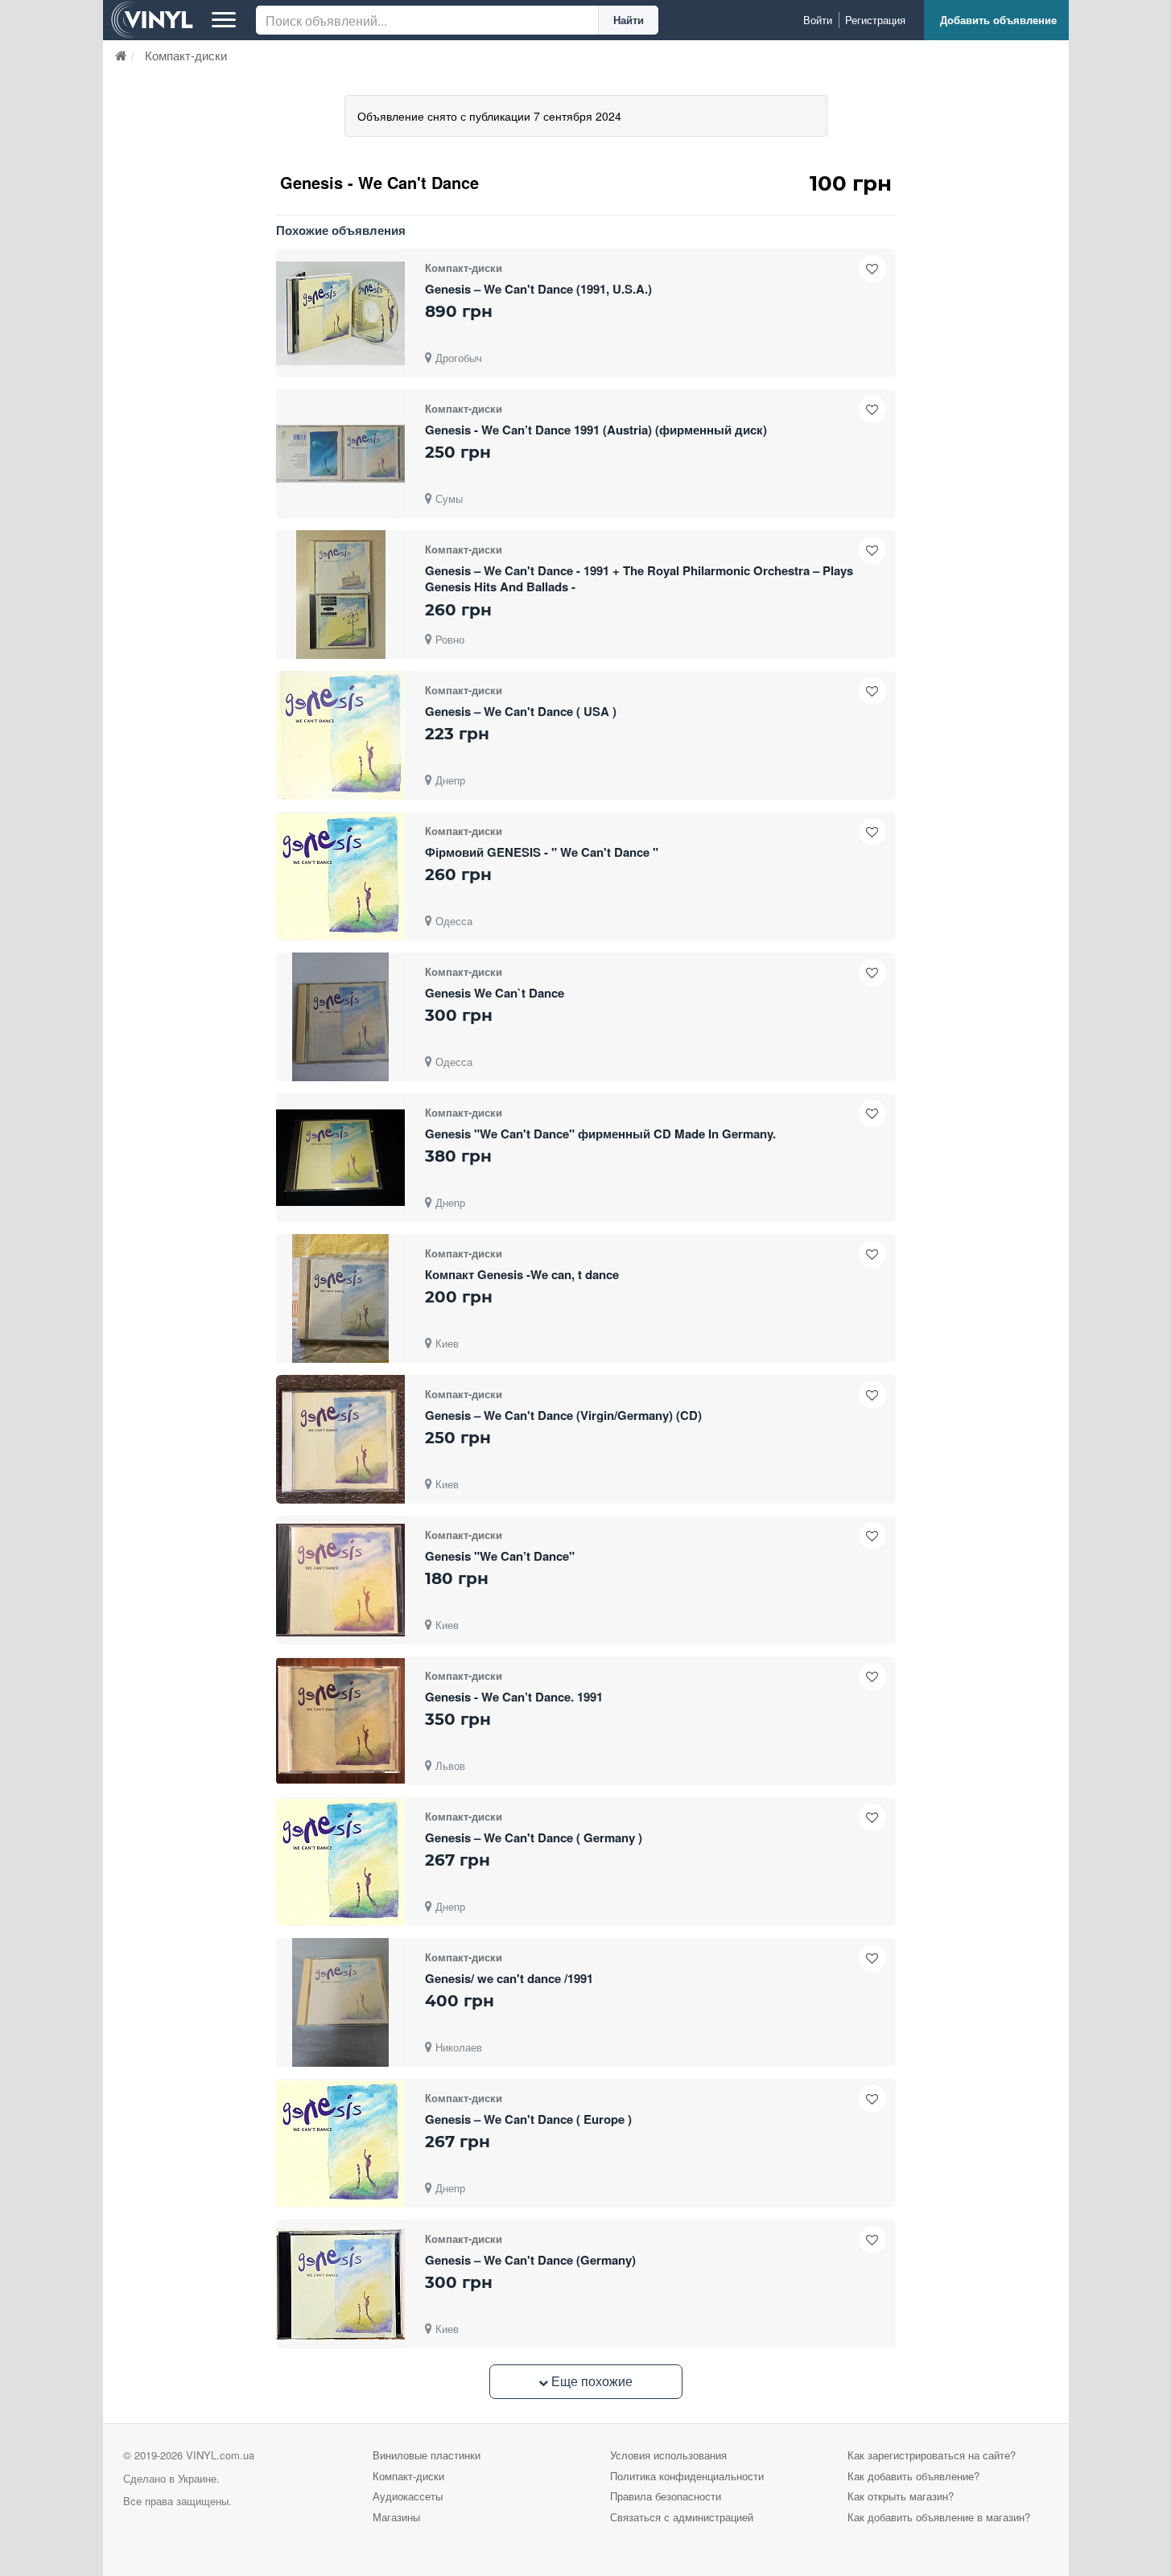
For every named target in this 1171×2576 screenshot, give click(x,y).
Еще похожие (590, 2381)
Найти (629, 20)
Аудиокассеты (408, 2496)
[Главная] (121, 55)
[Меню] (224, 20)
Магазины (396, 2517)
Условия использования (668, 2455)
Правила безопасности (666, 2496)
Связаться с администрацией (682, 2517)
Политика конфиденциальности (687, 2476)
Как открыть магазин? (901, 2496)
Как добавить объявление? (913, 2476)
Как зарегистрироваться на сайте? (932, 2455)
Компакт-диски (408, 2476)
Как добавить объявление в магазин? (939, 2517)
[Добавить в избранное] (872, 269)
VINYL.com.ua (220, 2455)
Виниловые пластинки (427, 2455)
